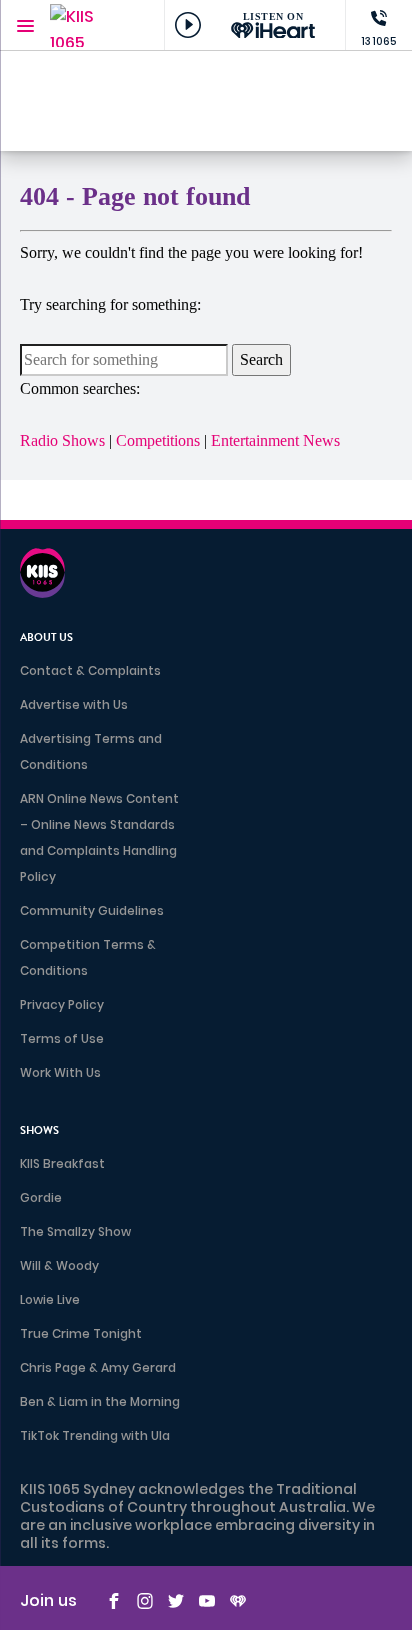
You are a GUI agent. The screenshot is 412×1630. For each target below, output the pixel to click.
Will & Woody (59, 1265)
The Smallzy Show (75, 1231)
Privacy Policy (62, 1004)
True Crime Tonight (81, 1333)
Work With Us (60, 1072)
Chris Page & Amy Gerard (98, 1367)
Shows (39, 1130)
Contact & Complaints (90, 670)
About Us (46, 637)
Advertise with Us (74, 704)
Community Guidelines (92, 910)
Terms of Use (62, 1038)
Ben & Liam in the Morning (100, 1401)
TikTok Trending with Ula (95, 1435)
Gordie (41, 1197)
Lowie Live (50, 1299)
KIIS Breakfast (62, 1163)
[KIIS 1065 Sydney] (90, 25)
